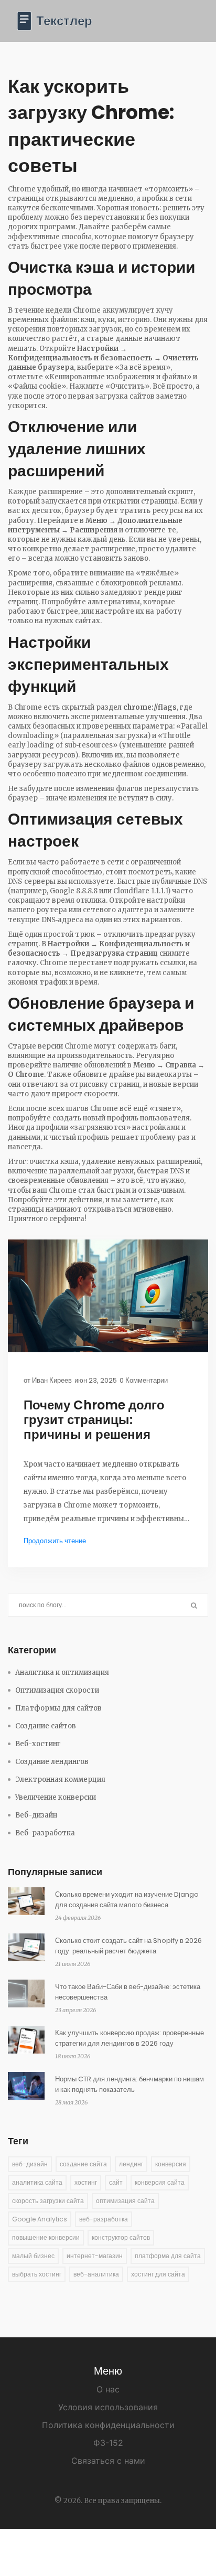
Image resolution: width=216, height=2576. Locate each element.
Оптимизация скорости (57, 1690)
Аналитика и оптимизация (62, 1672)
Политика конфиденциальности (108, 2425)
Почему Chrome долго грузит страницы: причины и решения (94, 1420)
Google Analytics (40, 2219)
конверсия (171, 2164)
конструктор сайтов (121, 2237)
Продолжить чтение (55, 1541)
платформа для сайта (168, 2256)
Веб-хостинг (38, 1744)
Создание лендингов (52, 1762)
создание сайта (83, 2164)
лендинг (131, 2164)
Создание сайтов (46, 1726)
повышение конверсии (46, 2237)
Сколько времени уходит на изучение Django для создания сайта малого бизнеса (127, 1900)
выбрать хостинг (37, 2274)
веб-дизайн (30, 2164)
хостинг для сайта (158, 2274)
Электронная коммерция (60, 1779)
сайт (116, 2182)
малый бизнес (33, 2256)
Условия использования (108, 2407)
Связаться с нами (108, 2461)
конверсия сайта (160, 2182)
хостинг (86, 2182)
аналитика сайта (37, 2182)
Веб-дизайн (36, 1815)
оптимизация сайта (125, 2201)
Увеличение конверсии (56, 1797)
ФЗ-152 (108, 2443)
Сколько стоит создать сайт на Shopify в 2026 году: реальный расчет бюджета (128, 1946)
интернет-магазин (95, 2256)
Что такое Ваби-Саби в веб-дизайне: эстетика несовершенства (128, 1992)
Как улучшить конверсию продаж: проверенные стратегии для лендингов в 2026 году (129, 2038)
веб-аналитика (96, 2274)
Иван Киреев (52, 1380)
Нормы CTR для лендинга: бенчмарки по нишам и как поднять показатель (129, 2084)
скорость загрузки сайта (48, 2201)
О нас (108, 2389)
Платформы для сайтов (58, 1708)
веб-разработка (104, 2219)
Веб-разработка (45, 1833)
